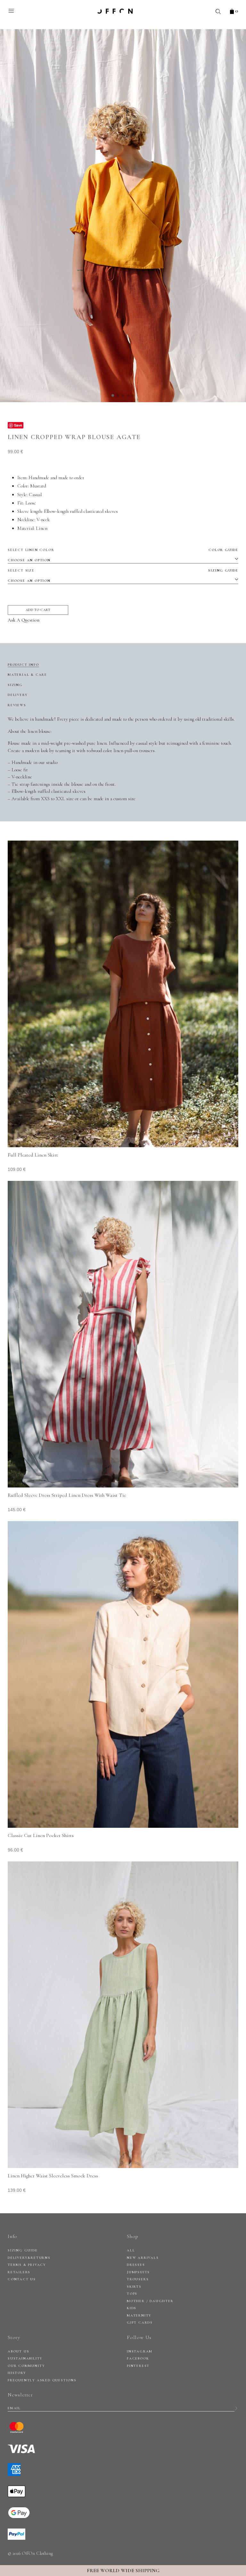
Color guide (223, 550)
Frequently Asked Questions (42, 2380)
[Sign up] (236, 2408)
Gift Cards (140, 2322)
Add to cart (38, 610)
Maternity (139, 2315)
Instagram (140, 2351)
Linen (42, 528)
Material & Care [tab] (27, 675)
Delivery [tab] (18, 695)
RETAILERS (19, 2272)
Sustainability (25, 2358)
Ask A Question (24, 620)
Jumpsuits (138, 2272)
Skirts (134, 2287)
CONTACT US (22, 2279)
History (17, 2373)
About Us (18, 2351)
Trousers (138, 2279)
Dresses (136, 2265)
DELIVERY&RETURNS (29, 2258)
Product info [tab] (23, 665)
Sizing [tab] (15, 685)
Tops (132, 2294)
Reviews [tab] (17, 705)
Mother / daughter (150, 2301)
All (131, 2250)
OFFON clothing (115, 11)
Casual (35, 495)
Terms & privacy (27, 2265)
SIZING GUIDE (23, 2250)
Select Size (123, 570)
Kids (132, 2308)
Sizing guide (223, 570)
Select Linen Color (123, 550)
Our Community (26, 2366)
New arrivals (143, 2258)
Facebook (138, 2358)
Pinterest (138, 2366)
